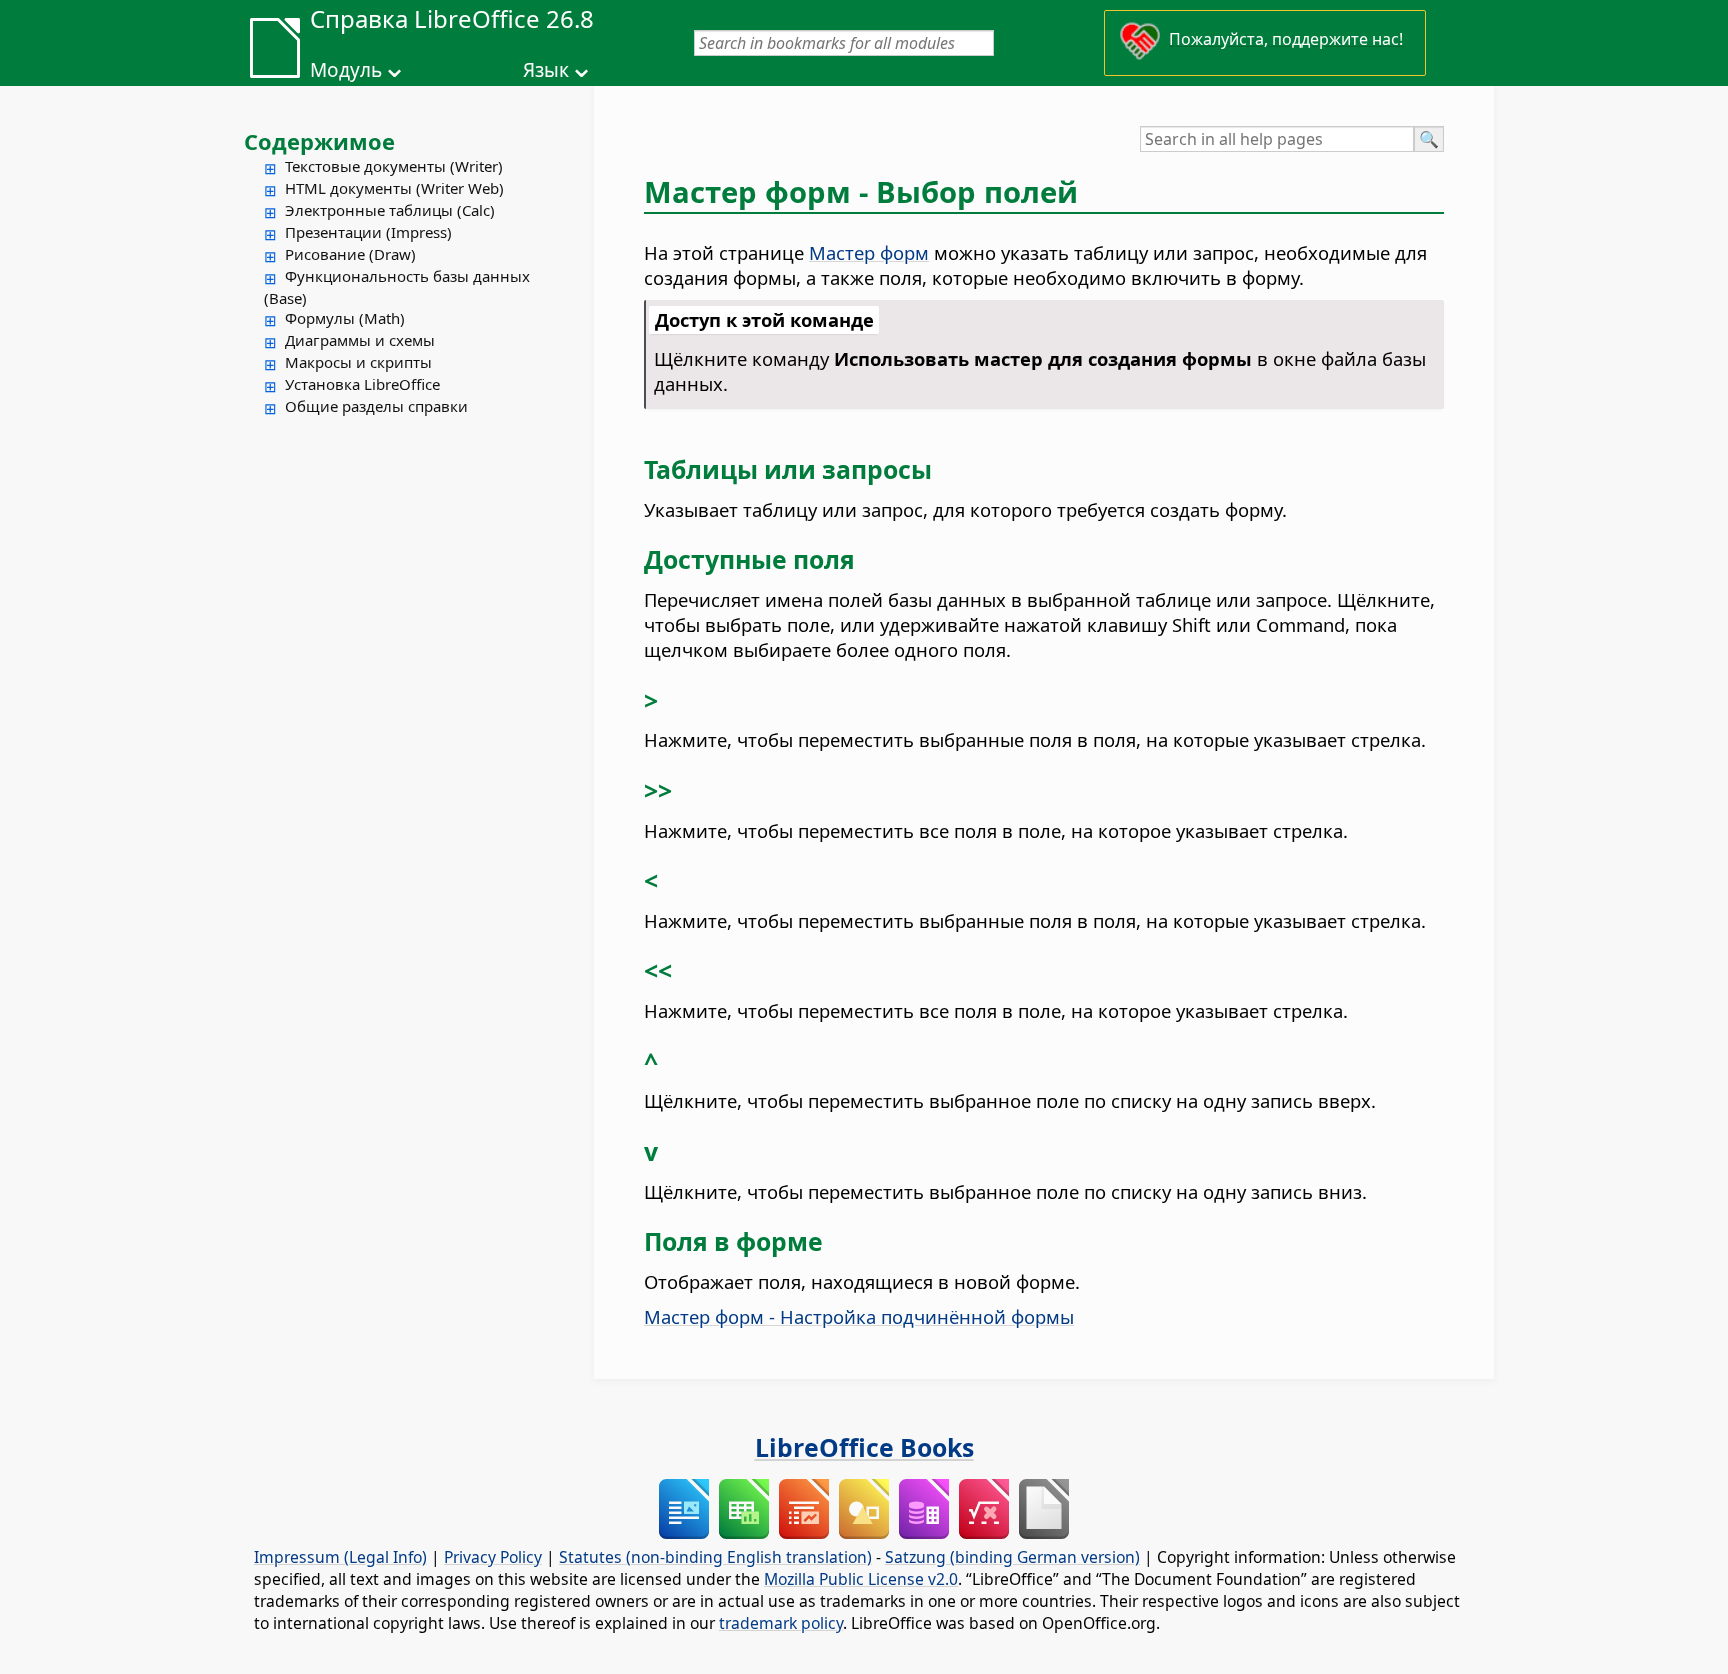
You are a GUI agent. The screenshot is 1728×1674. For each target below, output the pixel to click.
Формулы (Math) (345, 318)
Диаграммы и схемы (360, 340)
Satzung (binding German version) (1012, 1557)
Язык (546, 70)
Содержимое (319, 141)
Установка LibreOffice (362, 384)
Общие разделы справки (376, 406)
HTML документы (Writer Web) (394, 188)
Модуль (346, 70)
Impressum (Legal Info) (340, 1557)
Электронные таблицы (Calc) (390, 210)
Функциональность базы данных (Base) (397, 287)
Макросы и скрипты (358, 362)
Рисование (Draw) (350, 254)
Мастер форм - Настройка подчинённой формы (859, 1316)
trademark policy (781, 1623)
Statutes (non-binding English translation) (715, 1557)
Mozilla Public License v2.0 (861, 1579)
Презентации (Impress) (368, 232)
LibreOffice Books (864, 1447)
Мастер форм (869, 252)
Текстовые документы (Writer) (394, 166)
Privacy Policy (493, 1557)
